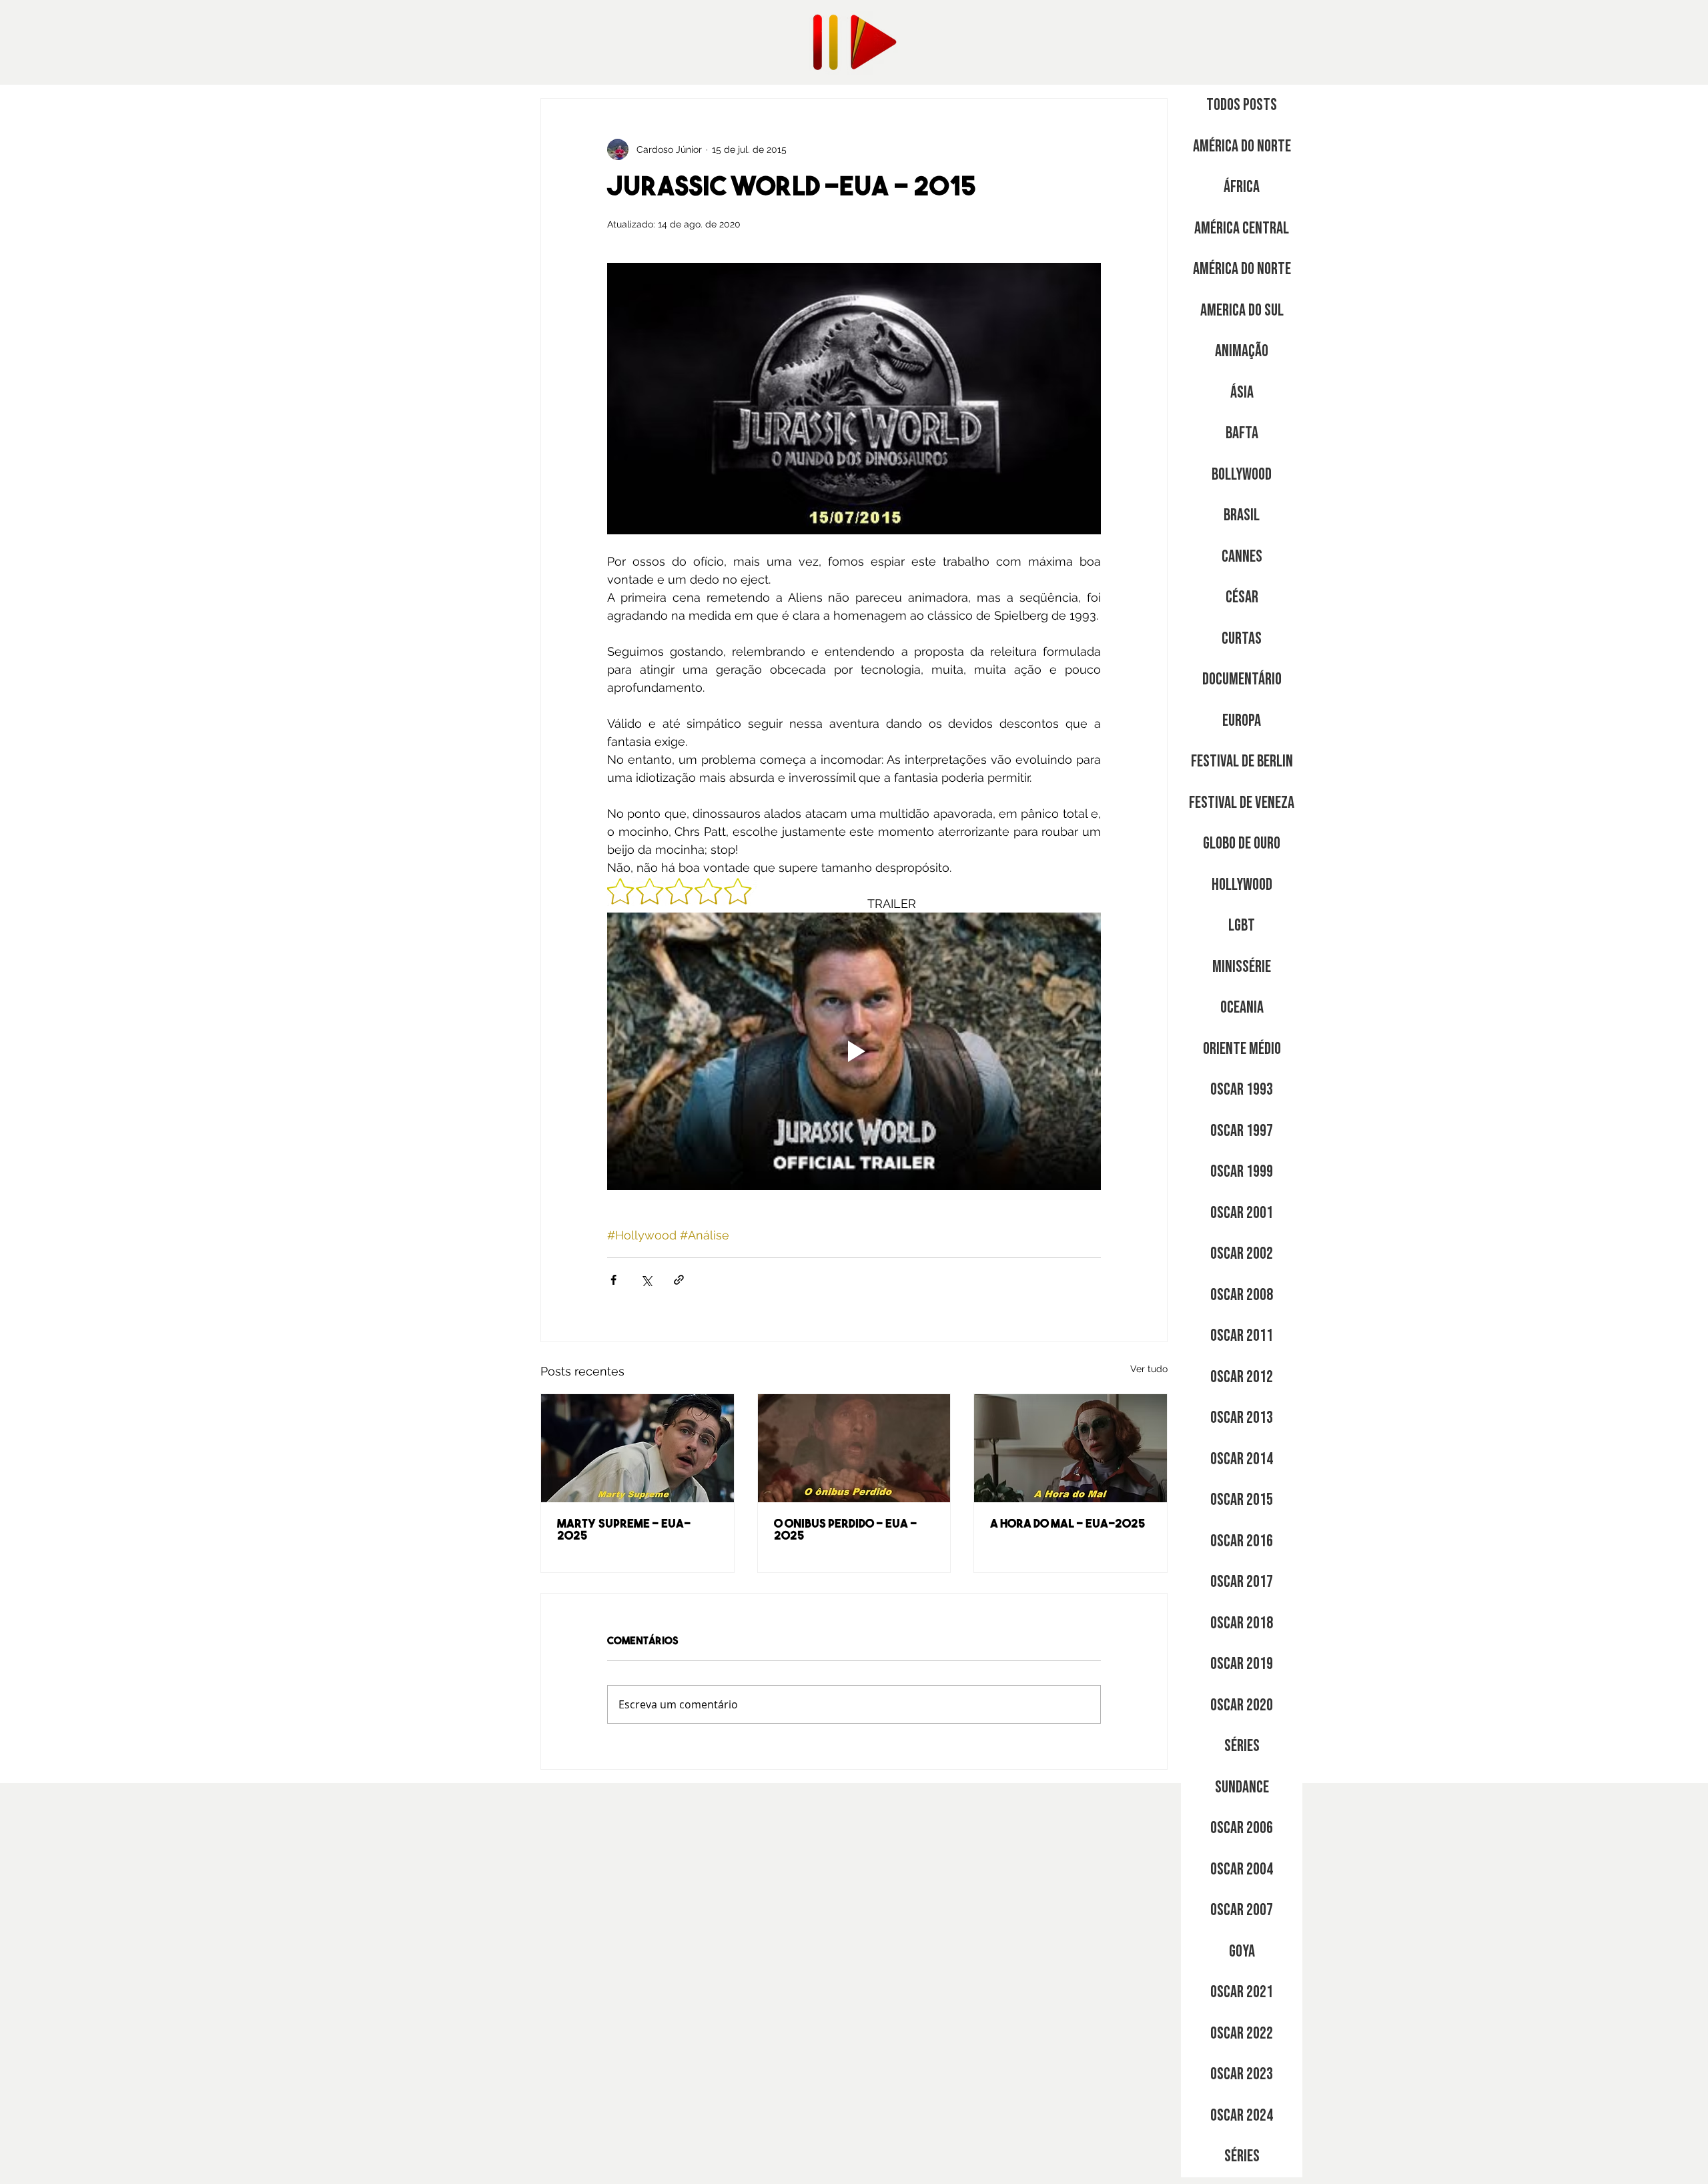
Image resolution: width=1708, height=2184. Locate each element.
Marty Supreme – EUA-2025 (624, 1531)
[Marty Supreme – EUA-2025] (637, 1448)
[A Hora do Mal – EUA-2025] (1071, 1448)
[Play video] (854, 1051)
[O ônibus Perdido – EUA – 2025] (854, 1448)
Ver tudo (1149, 1369)
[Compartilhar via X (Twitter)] (646, 1280)
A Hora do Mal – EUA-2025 (1068, 1525)
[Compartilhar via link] (679, 1280)
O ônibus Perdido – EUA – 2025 (846, 1531)
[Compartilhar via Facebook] (613, 1280)
